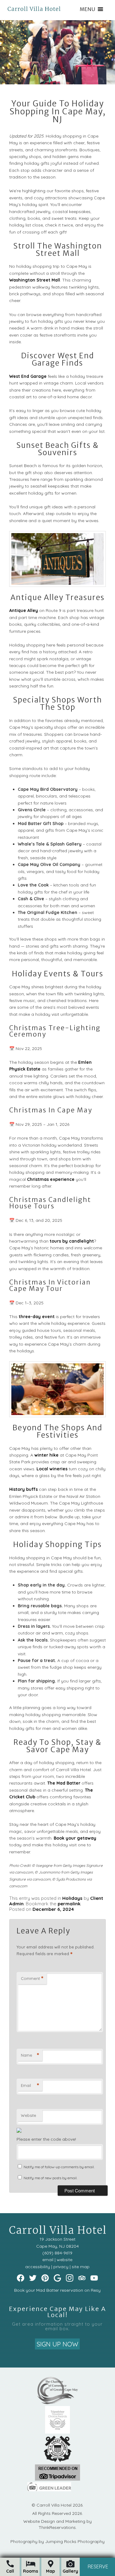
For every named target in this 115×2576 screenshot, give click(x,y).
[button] (87, 9)
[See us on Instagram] (70, 2278)
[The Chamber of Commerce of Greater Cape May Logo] (57, 2403)
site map (81, 2267)
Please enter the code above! (46, 2139)
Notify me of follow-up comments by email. (59, 2167)
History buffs (23, 1489)
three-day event (37, 1317)
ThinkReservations (57, 2527)
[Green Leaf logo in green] (49, 2490)
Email (30, 2085)
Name (30, 2055)
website (65, 2260)
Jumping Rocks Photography (75, 2541)
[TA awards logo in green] (57, 2479)
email (48, 2260)
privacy (61, 2267)
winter (41, 1455)
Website (29, 2115)
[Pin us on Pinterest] (45, 2278)
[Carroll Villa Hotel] (34, 5)
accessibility (38, 2267)
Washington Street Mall (35, 280)
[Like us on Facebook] (21, 2278)
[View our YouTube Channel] (94, 2278)
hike (54, 1455)
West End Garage (28, 376)
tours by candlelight (72, 1241)
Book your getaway (75, 1838)
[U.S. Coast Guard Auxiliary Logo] (58, 2461)
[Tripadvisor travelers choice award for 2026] (58, 2432)
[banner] (58, 2440)
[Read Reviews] (82, 2278)
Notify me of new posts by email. (50, 2178)
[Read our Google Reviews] (57, 2278)
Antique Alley (24, 610)
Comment (32, 1978)
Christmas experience (51, 1179)
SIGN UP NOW (57, 2344)
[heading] (57, 112)
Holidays (72, 1898)
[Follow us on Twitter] (33, 2278)
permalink (69, 1904)
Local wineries (52, 1469)
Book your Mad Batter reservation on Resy (57, 2290)
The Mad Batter (64, 1783)
